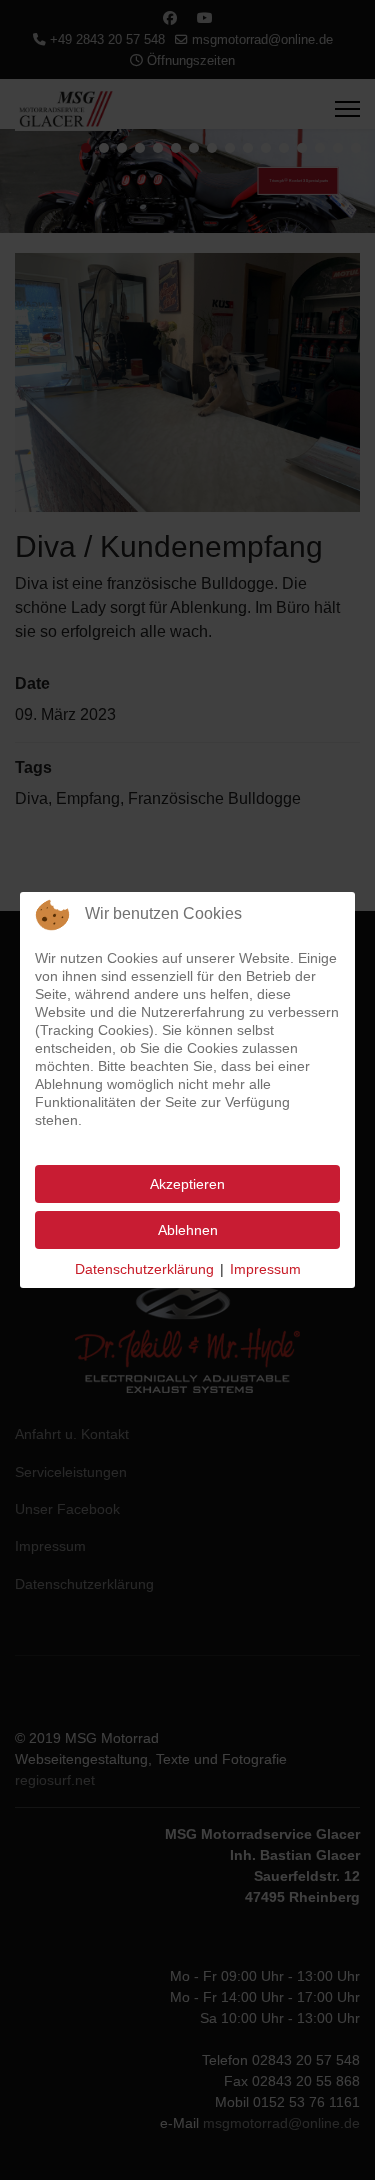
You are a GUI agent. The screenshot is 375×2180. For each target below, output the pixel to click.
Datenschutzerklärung (144, 1269)
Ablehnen (188, 1230)
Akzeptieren (187, 1184)
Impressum (265, 1269)
